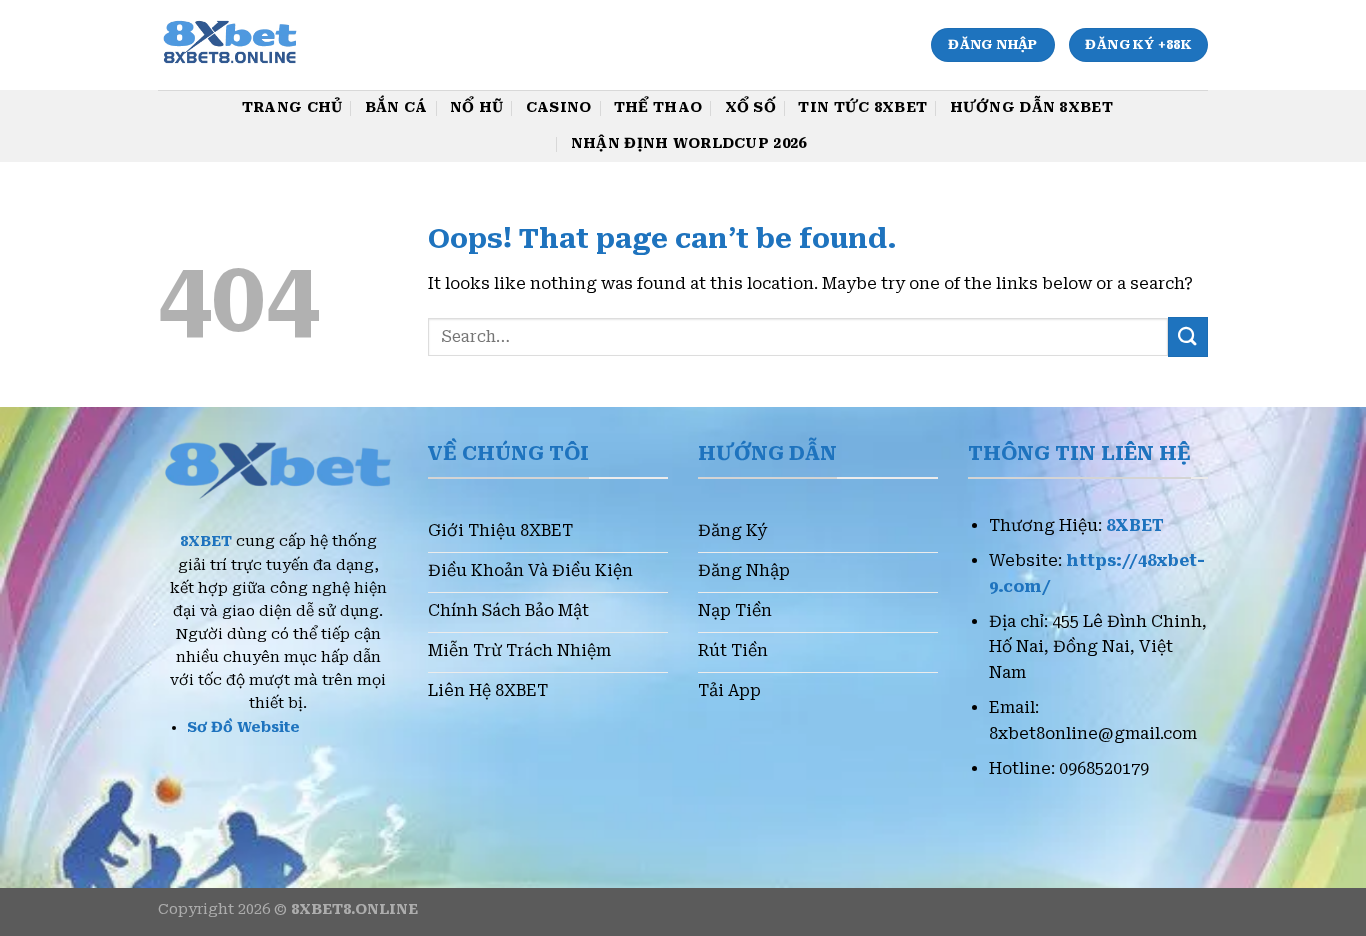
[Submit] (1188, 336)
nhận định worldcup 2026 (689, 143)
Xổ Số (750, 107)
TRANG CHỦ (292, 107)
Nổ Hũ (476, 107)
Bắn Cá (396, 107)
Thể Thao (658, 107)
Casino (559, 107)
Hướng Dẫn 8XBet (1031, 107)
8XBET (206, 541)
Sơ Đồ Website (243, 727)
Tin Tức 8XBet (862, 107)
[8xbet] (267, 45)
